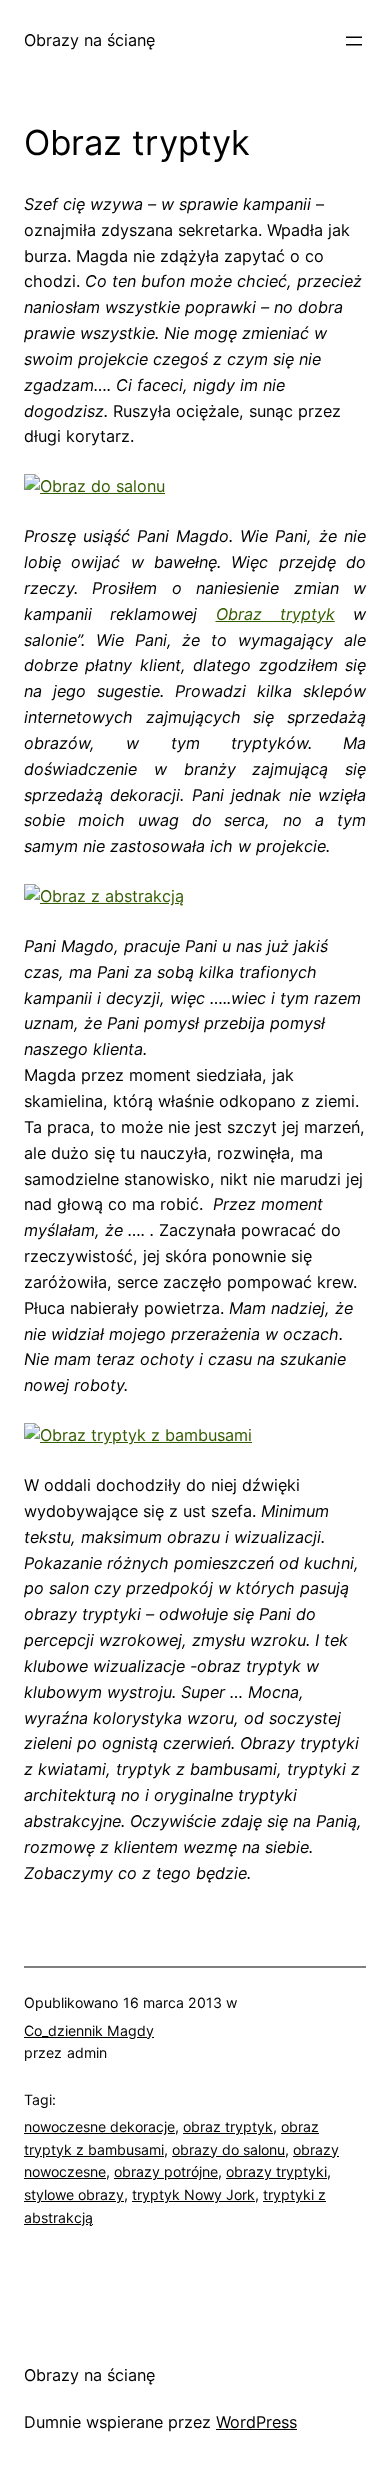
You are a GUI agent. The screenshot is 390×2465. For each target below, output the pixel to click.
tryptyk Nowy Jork (193, 2194)
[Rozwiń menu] (354, 41)
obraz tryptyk (228, 2126)
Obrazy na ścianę (89, 40)
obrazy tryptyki (276, 2171)
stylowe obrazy (74, 2194)
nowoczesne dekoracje (99, 2126)
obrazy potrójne (166, 2171)
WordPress (256, 2422)
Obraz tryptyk (275, 614)
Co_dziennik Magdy (89, 2030)
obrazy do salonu (228, 2149)
